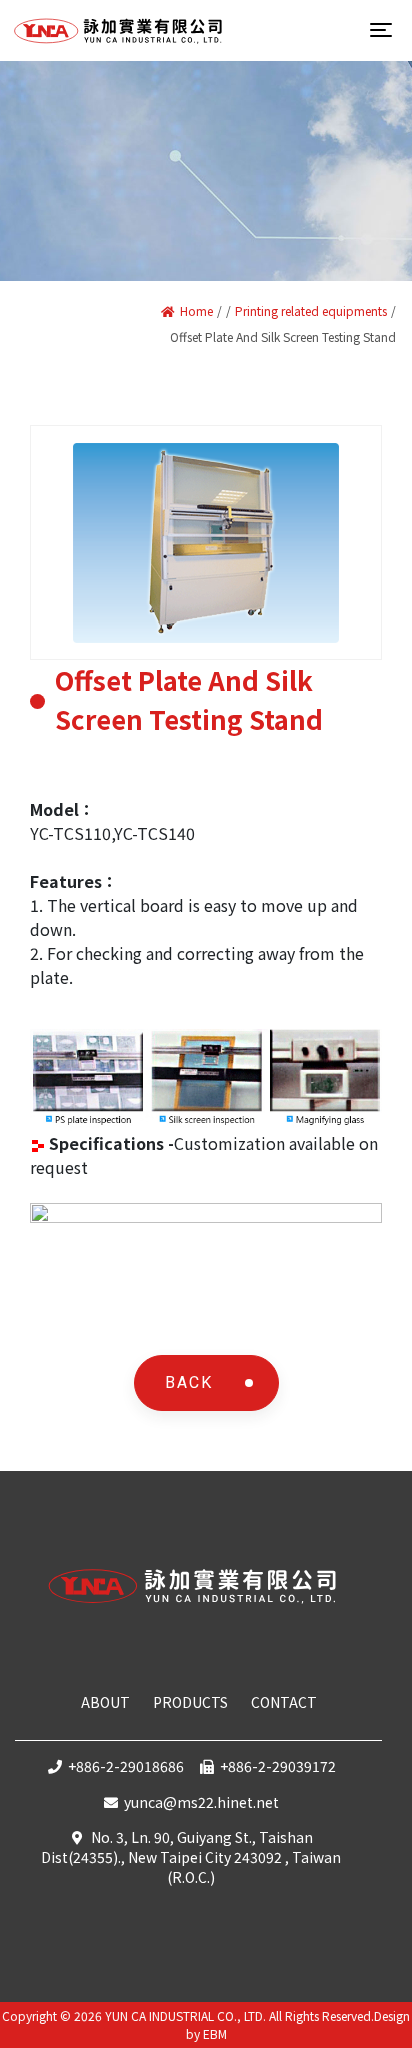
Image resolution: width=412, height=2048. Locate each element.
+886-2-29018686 (126, 1766)
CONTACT (284, 1702)
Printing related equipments (311, 310)
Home (196, 310)
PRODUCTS (190, 1702)
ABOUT (105, 1702)
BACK (189, 1382)
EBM (215, 2033)
